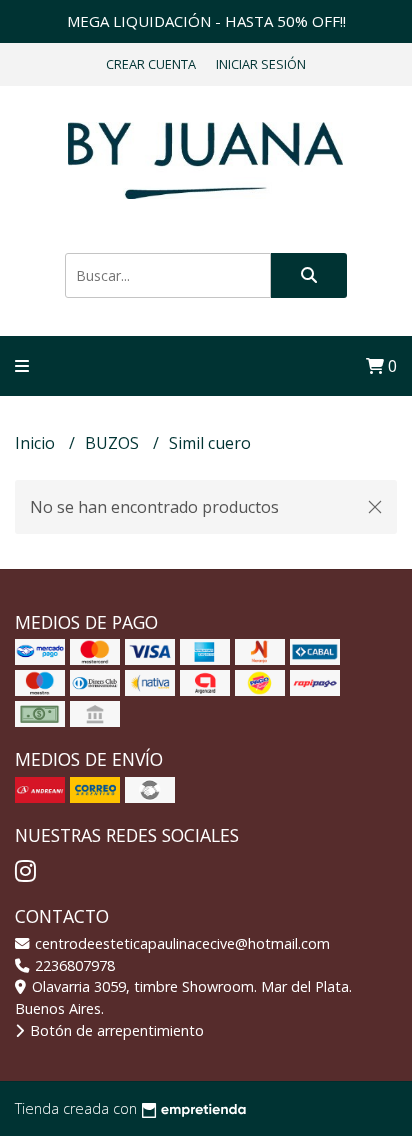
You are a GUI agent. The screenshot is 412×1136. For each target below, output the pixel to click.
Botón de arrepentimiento (115, 1030)
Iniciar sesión (261, 64)
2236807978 (73, 965)
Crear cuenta (151, 64)
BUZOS (114, 443)
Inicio (37, 443)
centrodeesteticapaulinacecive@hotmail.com (180, 943)
